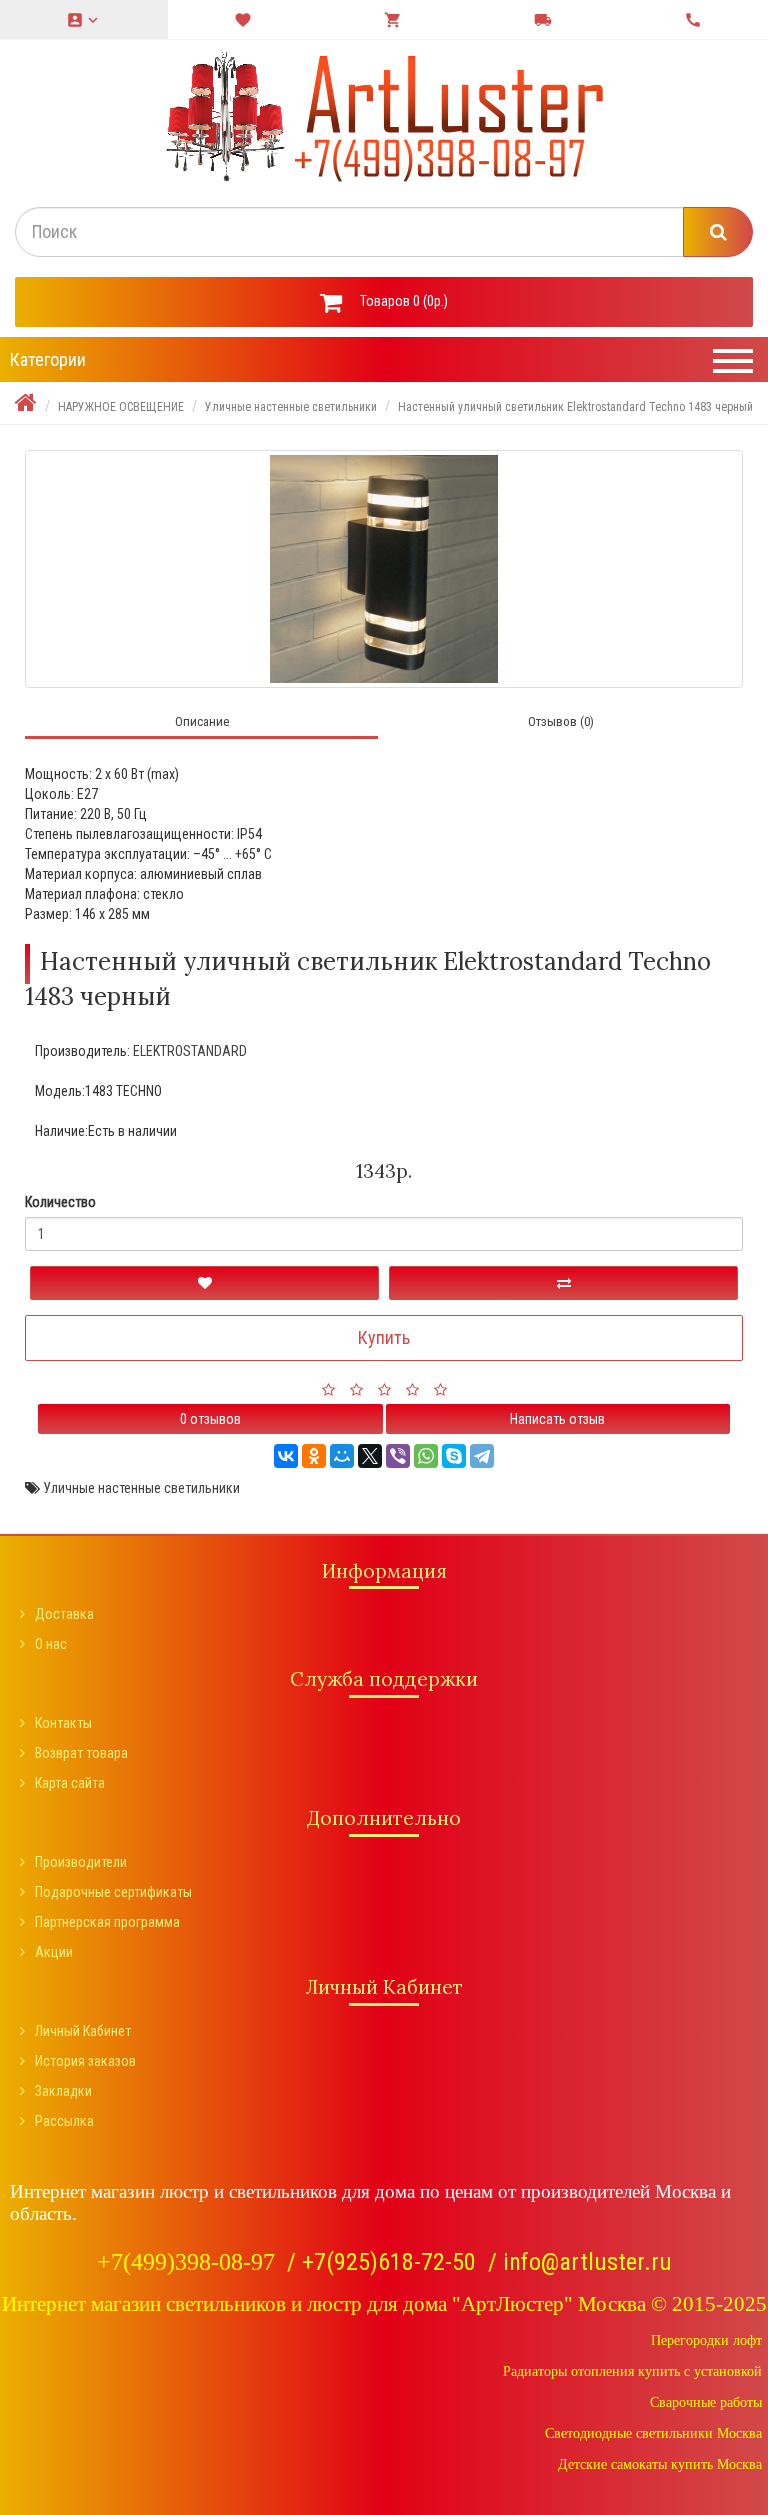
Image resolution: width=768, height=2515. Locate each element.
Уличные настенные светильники (291, 407)
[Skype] (454, 1456)
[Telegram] (482, 1456)
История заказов (85, 2061)
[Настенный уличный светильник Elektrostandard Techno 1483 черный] (384, 569)
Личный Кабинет (83, 2031)
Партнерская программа (107, 1922)
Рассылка (64, 2121)
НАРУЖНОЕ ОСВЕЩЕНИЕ (121, 407)
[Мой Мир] (342, 1456)
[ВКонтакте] (286, 1456)
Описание (202, 721)
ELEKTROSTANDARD (190, 1051)
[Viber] (398, 1456)
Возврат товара (81, 1753)
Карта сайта (70, 1783)
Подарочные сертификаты (113, 1892)
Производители (81, 1862)
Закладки (63, 2091)
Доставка (64, 1614)
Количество (60, 1202)
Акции (54, 1952)
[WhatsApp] (426, 1456)
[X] (370, 1456)
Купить (384, 1337)
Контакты (63, 1723)
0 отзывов (210, 1419)
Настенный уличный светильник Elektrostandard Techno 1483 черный (575, 407)
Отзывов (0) (561, 721)
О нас (51, 1644)
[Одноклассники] (314, 1456)
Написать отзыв (557, 1419)
